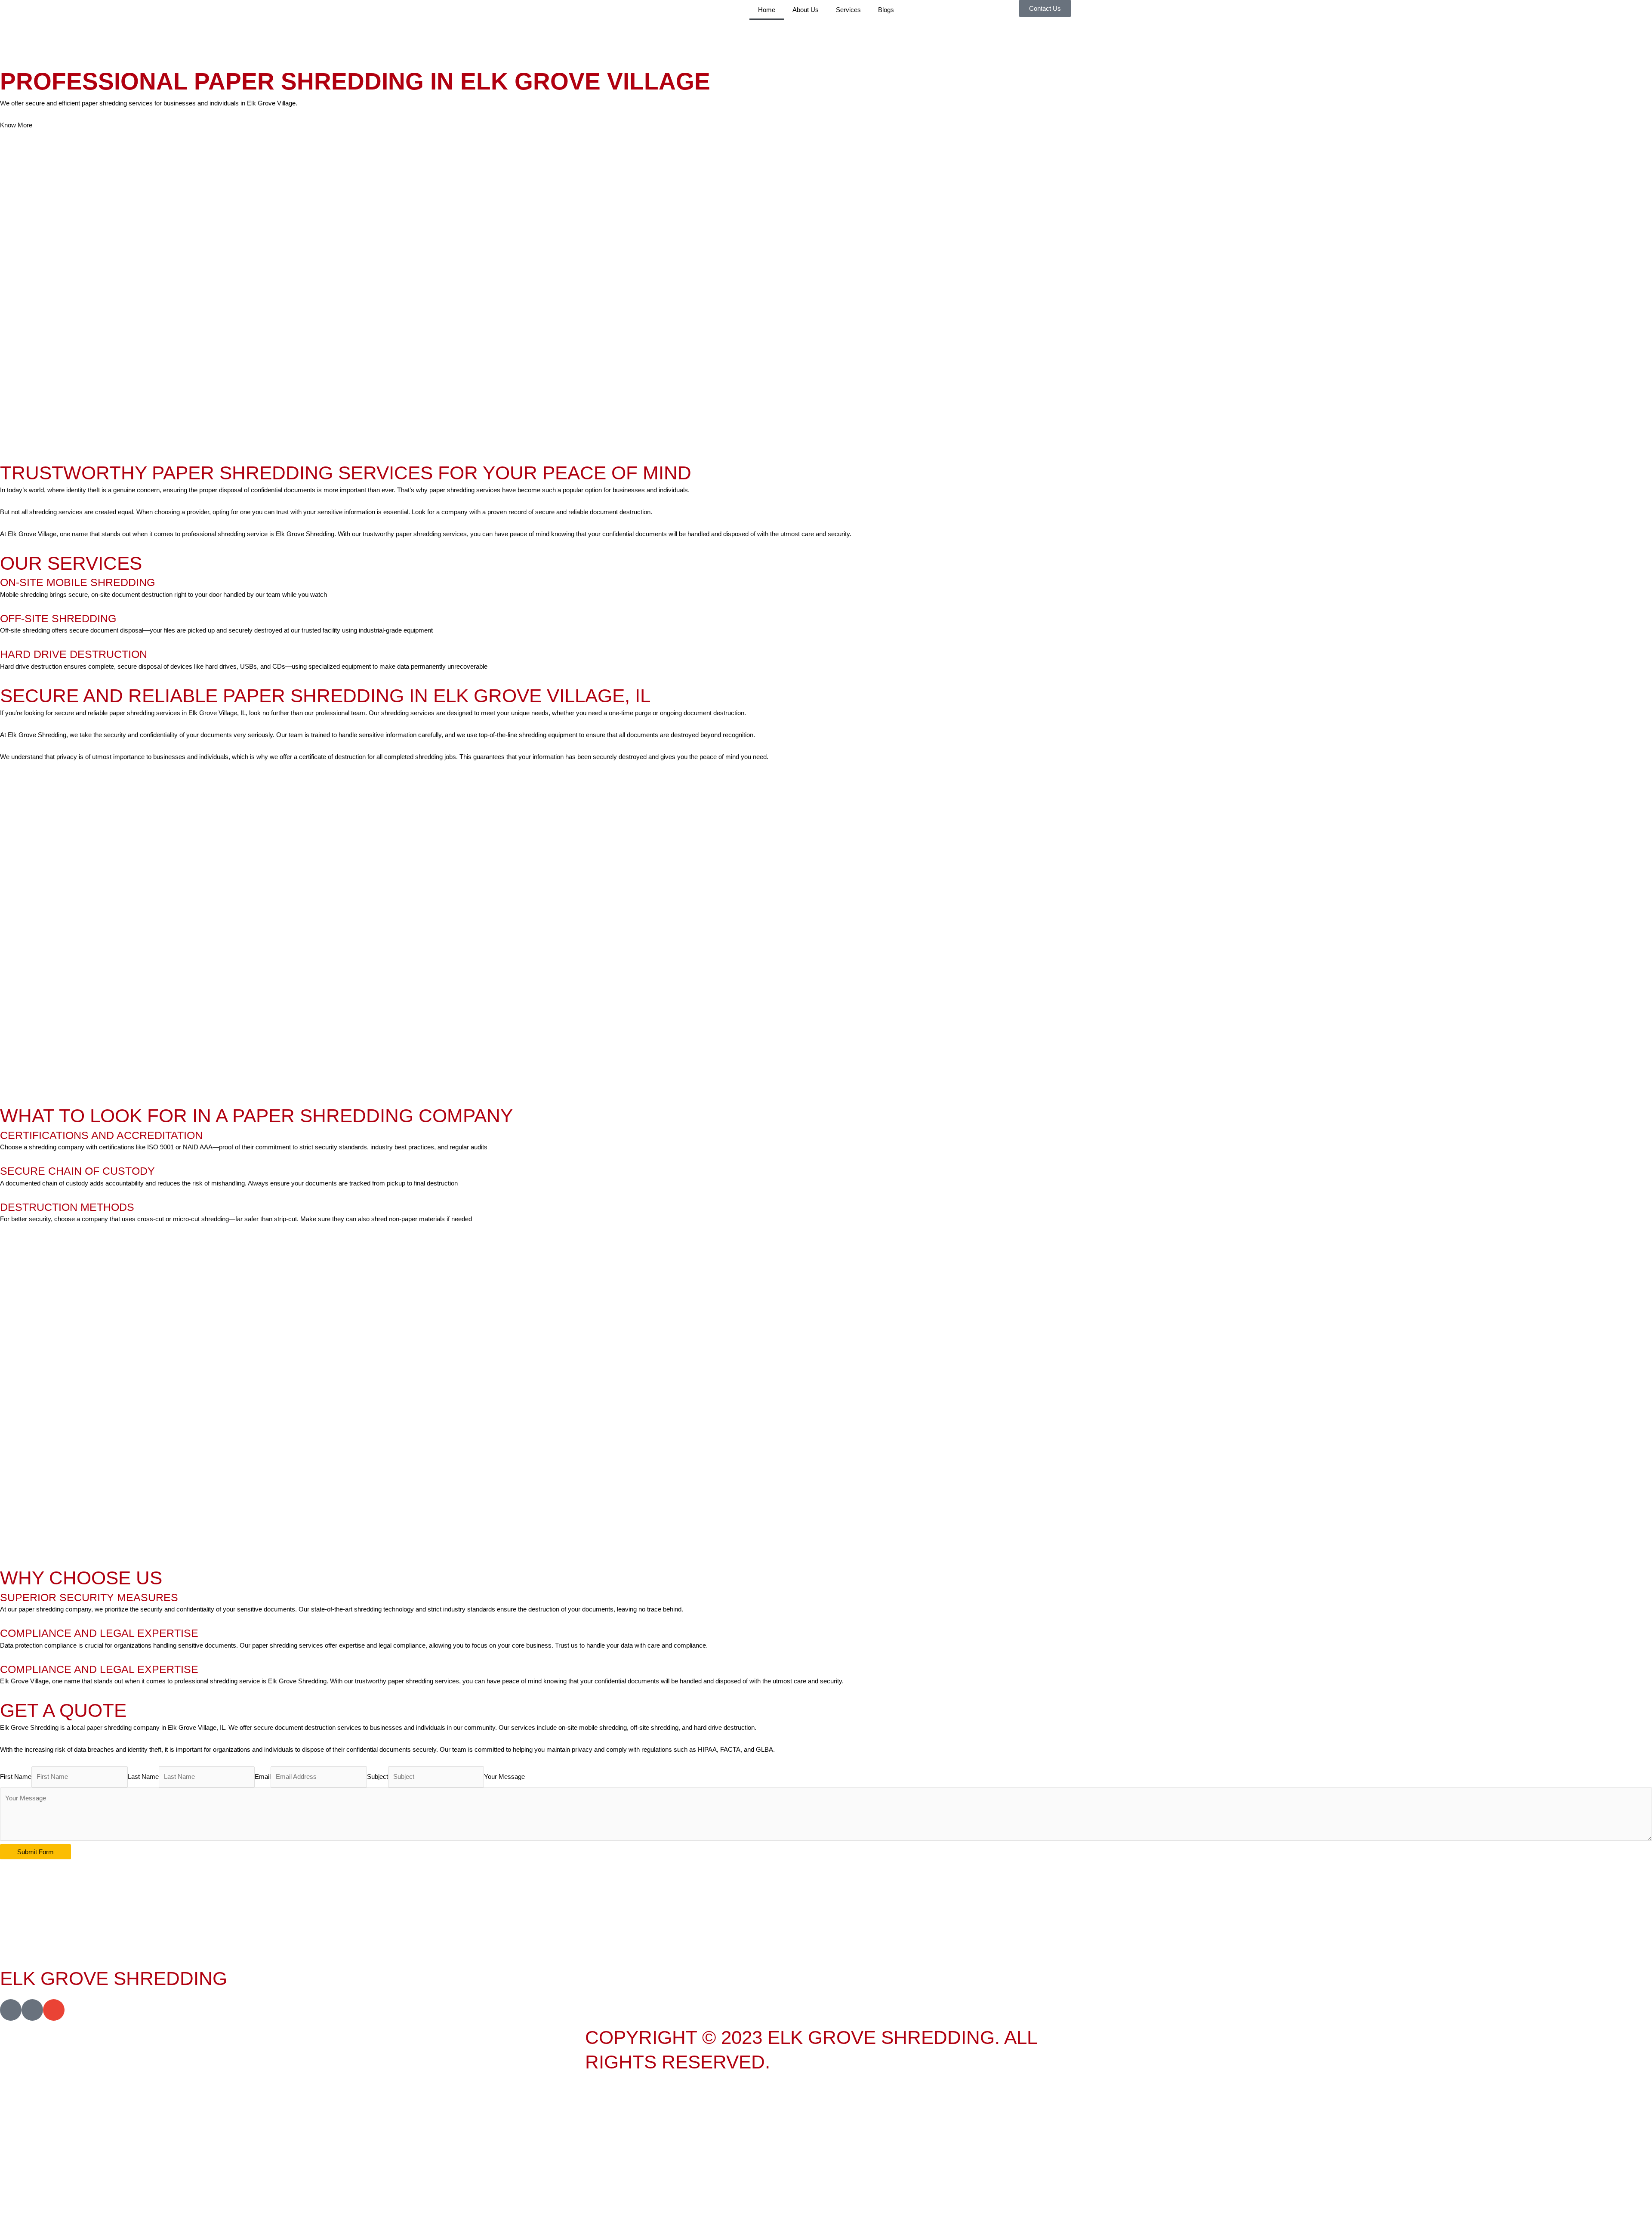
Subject (378, 1777)
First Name (16, 1777)
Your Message (504, 1777)
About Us (806, 10)
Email (263, 1777)
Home (767, 10)
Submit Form (35, 1852)
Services (848, 10)
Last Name (143, 1777)
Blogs (886, 10)
